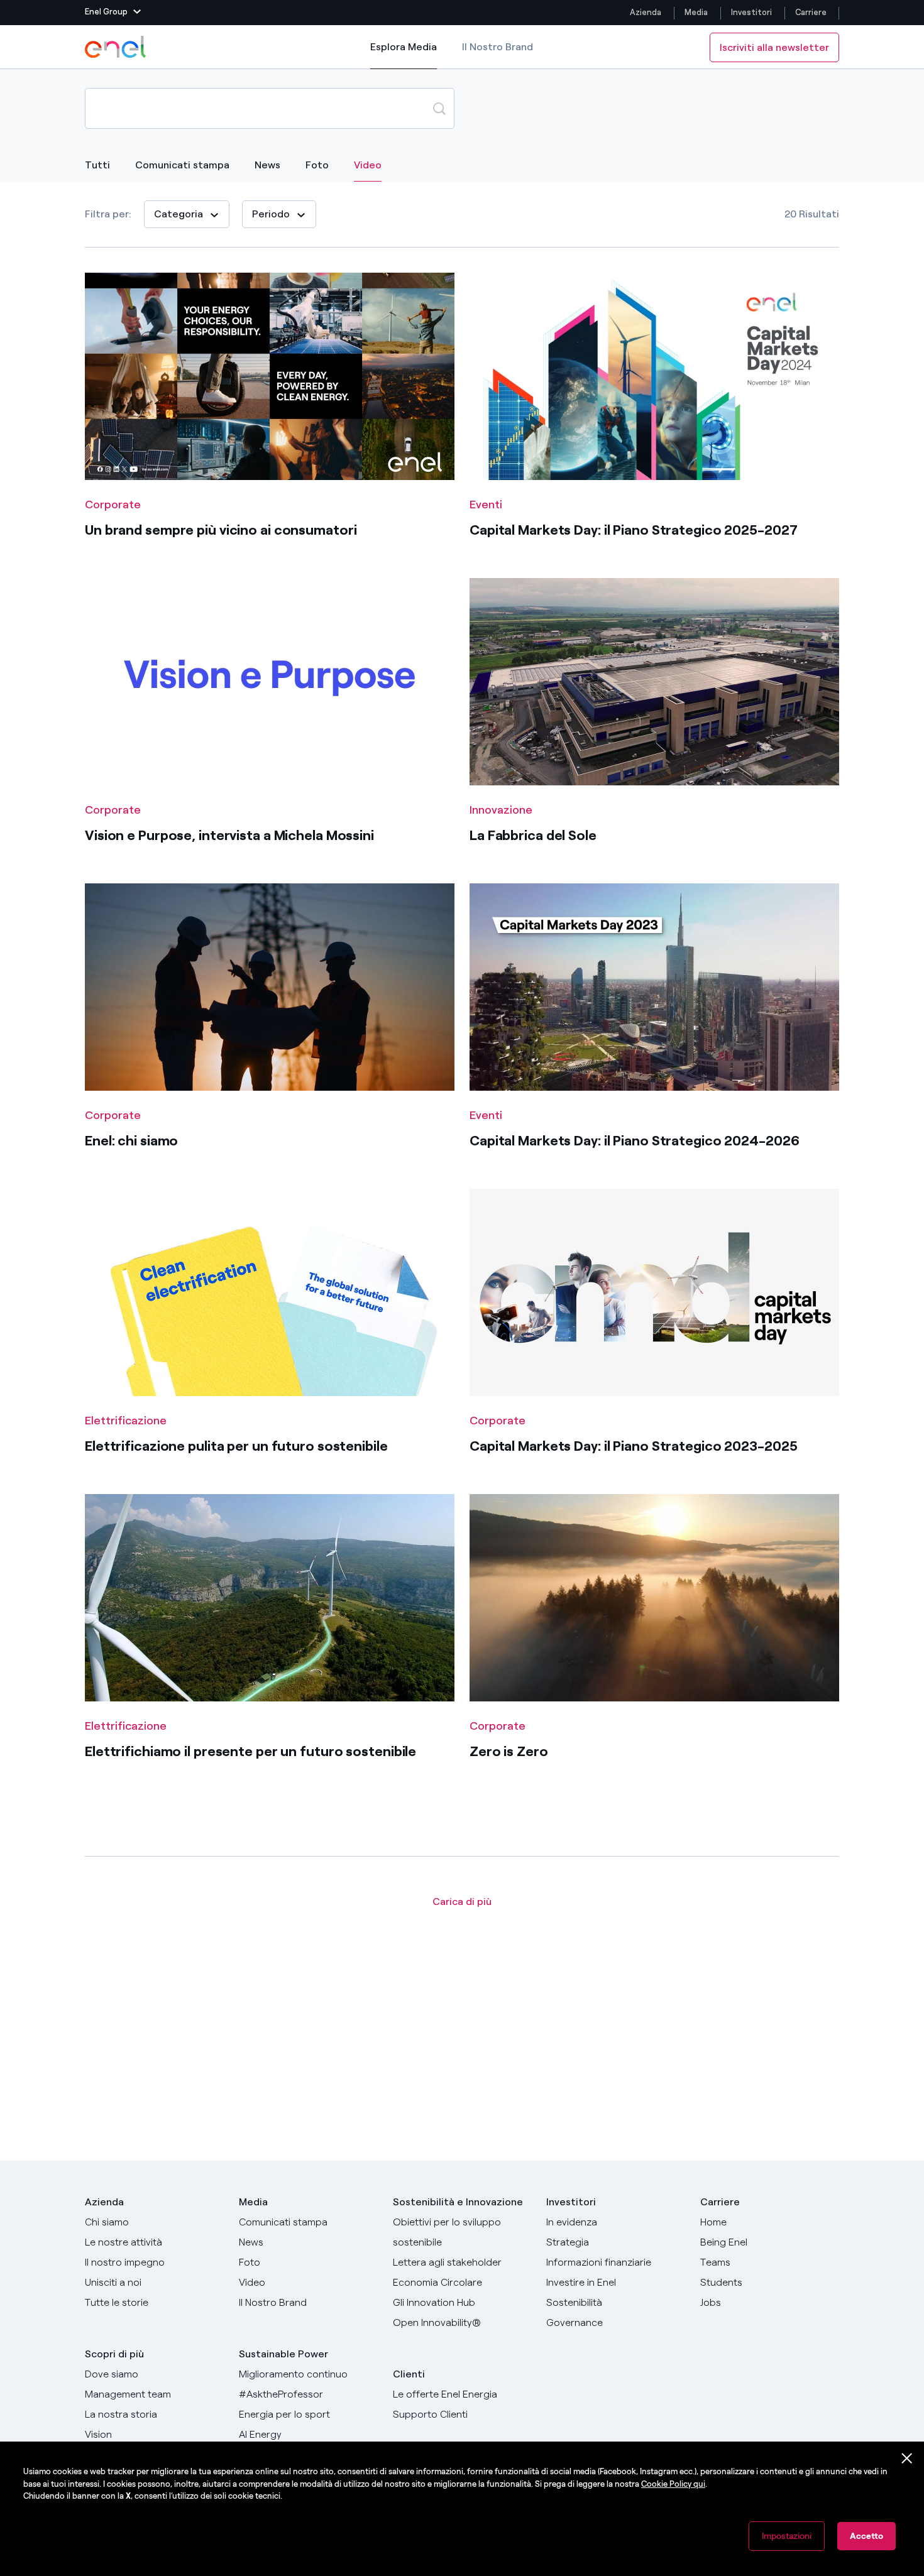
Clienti (409, 2374)
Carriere (812, 12)
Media (696, 12)
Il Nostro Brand (498, 47)
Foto (317, 165)
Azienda (646, 12)
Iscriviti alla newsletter (774, 47)
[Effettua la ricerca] (439, 108)
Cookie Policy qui (673, 2484)
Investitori (751, 12)
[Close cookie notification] (907, 2459)
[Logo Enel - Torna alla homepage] (116, 47)
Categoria (179, 214)
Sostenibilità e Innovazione (458, 2202)
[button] (113, 13)
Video (368, 165)
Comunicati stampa (182, 165)
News (267, 165)
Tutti (97, 165)
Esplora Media (404, 55)
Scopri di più (114, 2354)
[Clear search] (409, 108)
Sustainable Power (283, 2354)
